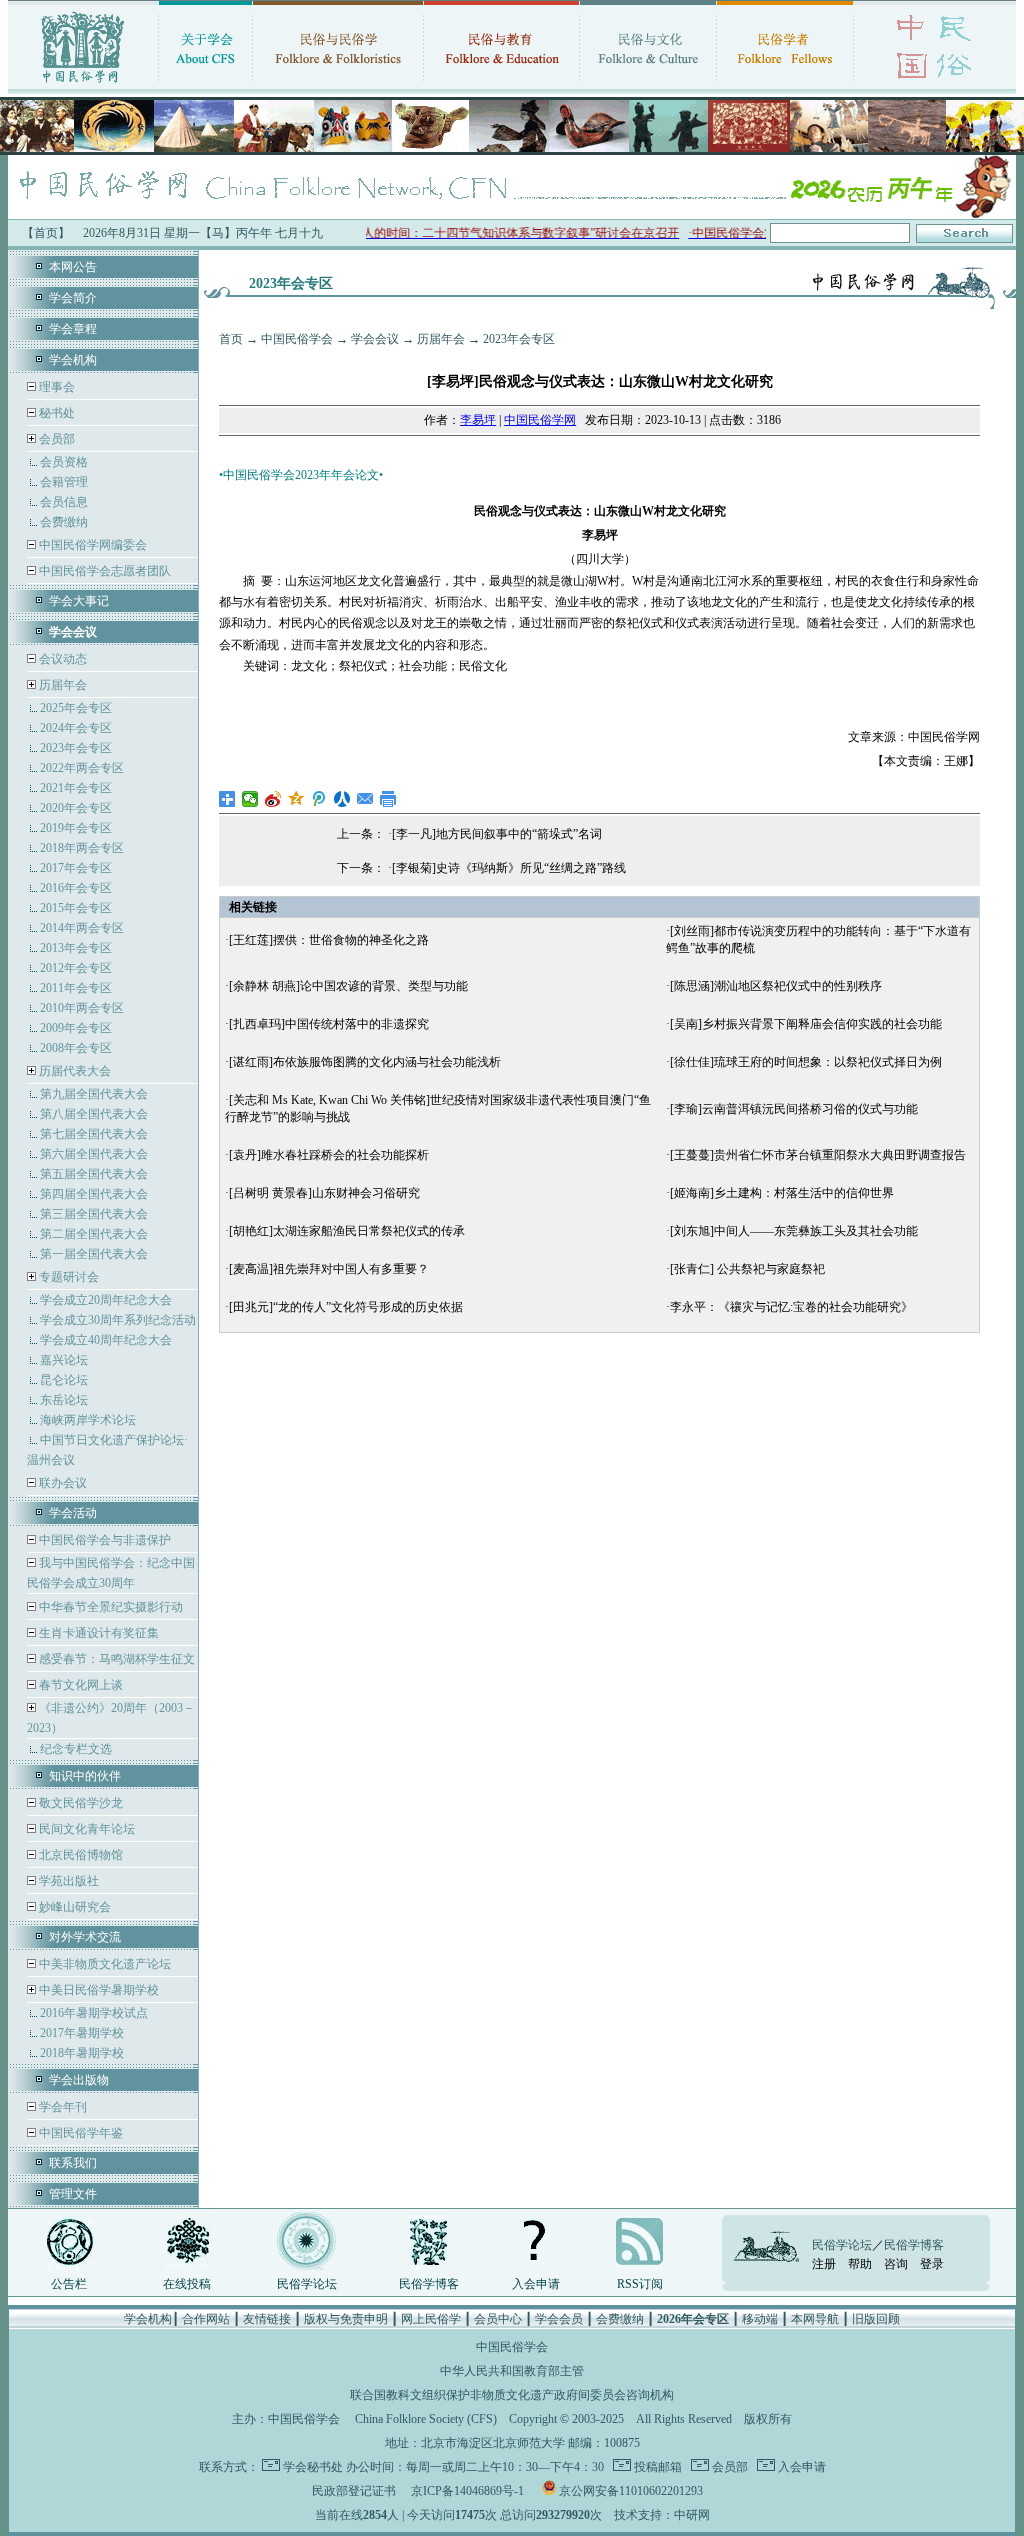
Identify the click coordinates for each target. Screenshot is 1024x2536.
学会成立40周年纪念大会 (106, 1340)
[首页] (83, 85)
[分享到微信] (250, 799)
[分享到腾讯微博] (319, 799)
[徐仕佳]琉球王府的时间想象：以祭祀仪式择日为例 (806, 1062)
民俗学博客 (429, 2284)
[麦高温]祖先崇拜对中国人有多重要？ (329, 1269)
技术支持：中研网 (662, 2515)
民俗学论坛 (307, 2284)
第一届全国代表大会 (94, 1254)
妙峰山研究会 (73, 1907)
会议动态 (61, 659)
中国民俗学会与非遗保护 (103, 1540)
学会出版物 (79, 2080)
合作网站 (206, 2319)
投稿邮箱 (656, 2467)
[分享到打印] (388, 799)
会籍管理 (64, 482)
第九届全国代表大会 (94, 1094)
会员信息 (64, 502)
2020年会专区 (76, 808)
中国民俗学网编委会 (91, 545)
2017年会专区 (76, 868)
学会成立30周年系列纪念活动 (118, 1320)
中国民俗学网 (540, 420)
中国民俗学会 (297, 339)
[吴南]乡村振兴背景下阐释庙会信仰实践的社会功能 (806, 1024)
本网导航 (815, 2319)
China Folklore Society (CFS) (426, 2419)
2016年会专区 (76, 888)
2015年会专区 (76, 908)
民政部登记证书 (354, 2491)
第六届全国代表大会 (94, 1154)
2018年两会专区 (82, 848)
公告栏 (69, 2284)
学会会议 (375, 339)
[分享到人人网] (342, 799)
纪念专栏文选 (76, 1749)
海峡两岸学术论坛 (88, 1420)
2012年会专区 (76, 968)
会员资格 (64, 462)
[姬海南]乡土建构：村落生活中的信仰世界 (782, 1193)
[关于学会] (205, 85)
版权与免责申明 (346, 2319)
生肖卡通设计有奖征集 (97, 1633)
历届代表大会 (75, 1071)
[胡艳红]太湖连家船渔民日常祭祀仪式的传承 (347, 1231)
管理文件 (73, 2194)
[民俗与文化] (648, 85)
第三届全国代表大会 (94, 1214)
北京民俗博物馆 (79, 1855)
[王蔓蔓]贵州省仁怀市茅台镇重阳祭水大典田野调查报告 (818, 1155)
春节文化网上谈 (79, 1685)
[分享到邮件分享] (365, 799)
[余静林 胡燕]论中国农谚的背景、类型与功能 (348, 986)
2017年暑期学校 (82, 2033)
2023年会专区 (76, 748)
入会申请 (536, 2284)
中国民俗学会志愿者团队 (103, 571)
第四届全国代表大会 (94, 1194)
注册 (824, 2264)
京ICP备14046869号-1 (467, 2491)
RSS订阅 (640, 2284)
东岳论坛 (64, 1400)
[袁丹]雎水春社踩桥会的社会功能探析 (329, 1155)
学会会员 (559, 2319)
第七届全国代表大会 (94, 1134)
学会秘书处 (313, 2467)
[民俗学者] (785, 85)
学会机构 (73, 360)
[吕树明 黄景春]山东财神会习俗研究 (324, 1193)
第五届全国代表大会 (94, 1174)
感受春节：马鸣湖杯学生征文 (115, 1659)
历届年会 (63, 685)
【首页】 (46, 233)
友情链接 (267, 2319)
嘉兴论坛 (64, 1360)
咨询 (896, 2264)
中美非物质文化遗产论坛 (103, 1964)
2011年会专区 (76, 988)
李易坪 (478, 420)
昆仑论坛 (64, 1380)
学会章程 (73, 329)
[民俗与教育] (501, 85)
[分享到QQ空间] (296, 799)
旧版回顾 (876, 2319)
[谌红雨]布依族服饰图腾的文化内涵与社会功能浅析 (365, 1062)
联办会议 (61, 1483)
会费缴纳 (64, 522)
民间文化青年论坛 (85, 1829)
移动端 (760, 2319)
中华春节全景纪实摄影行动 (109, 1607)
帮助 (860, 2264)
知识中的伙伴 (85, 1776)
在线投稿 (187, 2284)
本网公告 (73, 267)
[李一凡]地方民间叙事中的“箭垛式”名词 (497, 834)
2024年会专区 (76, 728)
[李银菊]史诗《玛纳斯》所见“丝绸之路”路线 (509, 868)
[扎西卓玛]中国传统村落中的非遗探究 (329, 1024)
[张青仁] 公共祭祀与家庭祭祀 (747, 1269)
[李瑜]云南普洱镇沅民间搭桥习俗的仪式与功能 (794, 1109)
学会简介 (73, 298)
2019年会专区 (76, 828)
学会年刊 (61, 2107)
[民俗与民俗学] (338, 85)
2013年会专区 (76, 948)
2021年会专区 (76, 788)
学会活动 (73, 1513)
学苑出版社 (67, 1881)
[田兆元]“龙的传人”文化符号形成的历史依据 (346, 1307)
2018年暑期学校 (82, 2053)
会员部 (57, 439)
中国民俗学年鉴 (79, 2133)
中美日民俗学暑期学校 (99, 1990)
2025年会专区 (76, 708)
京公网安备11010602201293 (631, 2491)
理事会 (55, 387)
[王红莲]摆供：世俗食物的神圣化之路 (329, 940)
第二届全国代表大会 (94, 1234)
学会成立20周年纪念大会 (106, 1300)
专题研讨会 (69, 1277)
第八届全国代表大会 (94, 1114)
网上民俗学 (431, 2319)
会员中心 (498, 2319)
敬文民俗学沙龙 (79, 1803)
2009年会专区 (76, 1028)
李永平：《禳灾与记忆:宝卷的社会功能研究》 (791, 1307)
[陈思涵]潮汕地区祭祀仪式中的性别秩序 (776, 986)
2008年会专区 (76, 1048)
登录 (932, 2264)
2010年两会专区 (82, 1008)
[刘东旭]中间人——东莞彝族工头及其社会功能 (794, 1231)
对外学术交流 (85, 1937)
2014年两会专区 (82, 928)
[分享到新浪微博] (273, 799)
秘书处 (55, 413)
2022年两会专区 (82, 768)
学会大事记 (79, 601)
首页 (231, 339)
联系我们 (73, 2163)
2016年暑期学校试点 (94, 2013)
